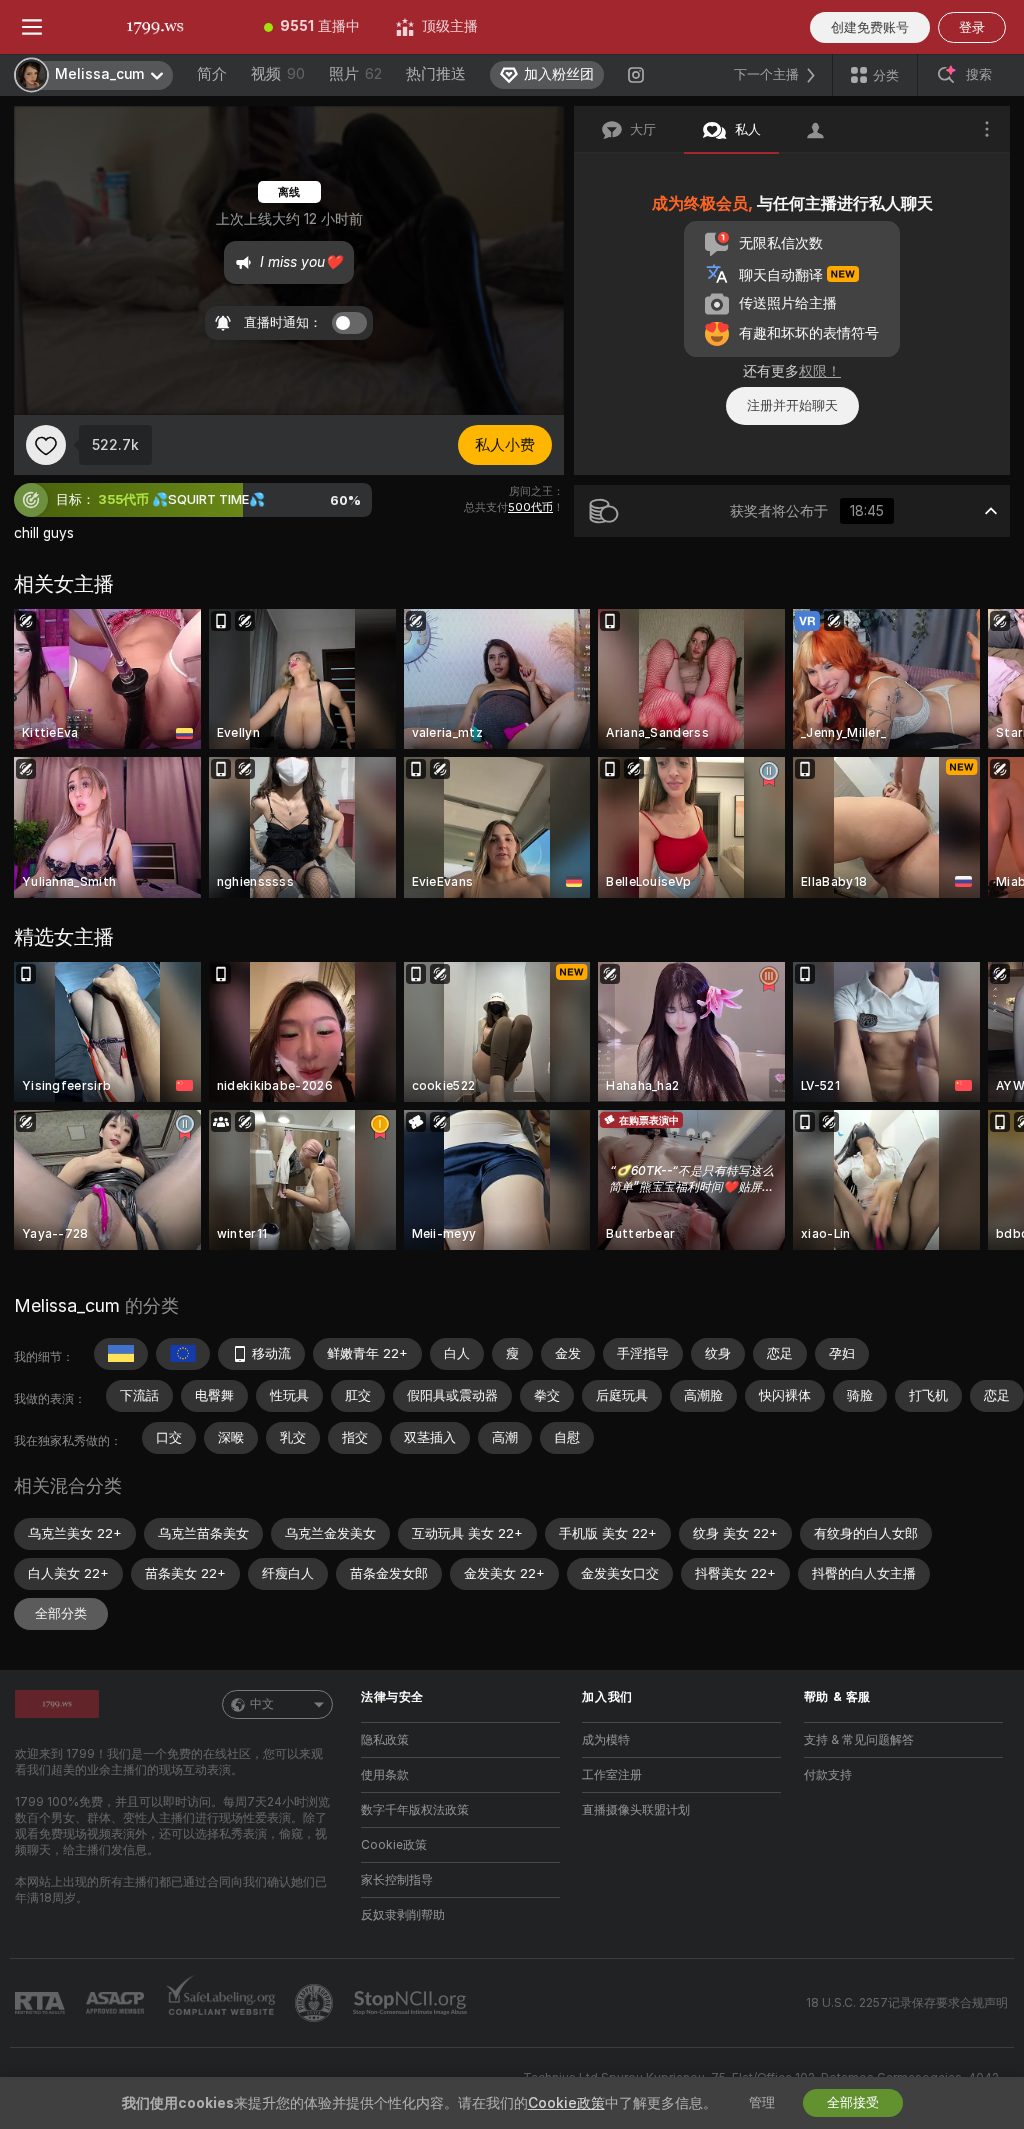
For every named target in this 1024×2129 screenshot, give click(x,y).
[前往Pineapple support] (316, 2003)
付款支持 (828, 1775)
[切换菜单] (32, 27)
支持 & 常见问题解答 (859, 1740)
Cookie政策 (394, 1845)
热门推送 (436, 74)
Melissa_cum (67, 1305)
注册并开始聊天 (792, 405)
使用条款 (385, 1775)
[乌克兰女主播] (121, 1354)
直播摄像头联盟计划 (636, 1810)
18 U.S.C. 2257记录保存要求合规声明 (907, 2003)
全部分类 (61, 1613)
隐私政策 (385, 1740)
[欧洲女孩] (183, 1354)
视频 (278, 74)
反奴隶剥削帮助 (403, 1915)
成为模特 (606, 1740)
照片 (355, 74)
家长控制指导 (397, 1880)
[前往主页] (155, 27)
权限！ (820, 371)
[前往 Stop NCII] (412, 2003)
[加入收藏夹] (46, 445)
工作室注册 (612, 1775)
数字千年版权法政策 (415, 1810)
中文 (262, 1704)
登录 (972, 27)
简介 (212, 74)
